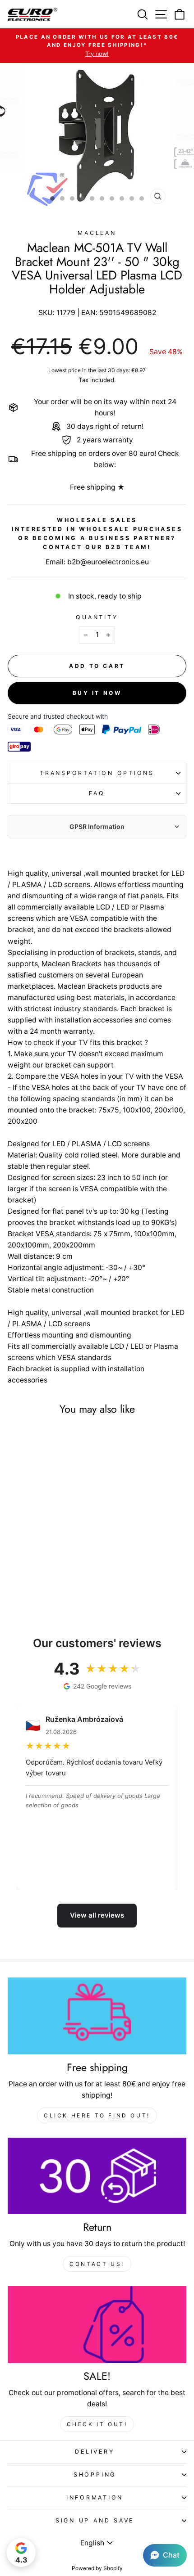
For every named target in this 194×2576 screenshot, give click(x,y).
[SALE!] (97, 2325)
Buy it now (97, 693)
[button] (165, 2555)
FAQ (97, 793)
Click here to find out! (97, 2115)
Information (95, 2497)
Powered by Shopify (97, 2568)
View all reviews (97, 1915)
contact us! (97, 2264)
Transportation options (97, 773)
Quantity (97, 617)
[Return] (97, 2176)
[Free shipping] (97, 2016)
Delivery (95, 2452)
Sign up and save (95, 2520)
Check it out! (97, 2424)
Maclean (97, 233)
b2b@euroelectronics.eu (108, 562)
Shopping (95, 2475)
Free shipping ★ (97, 487)
